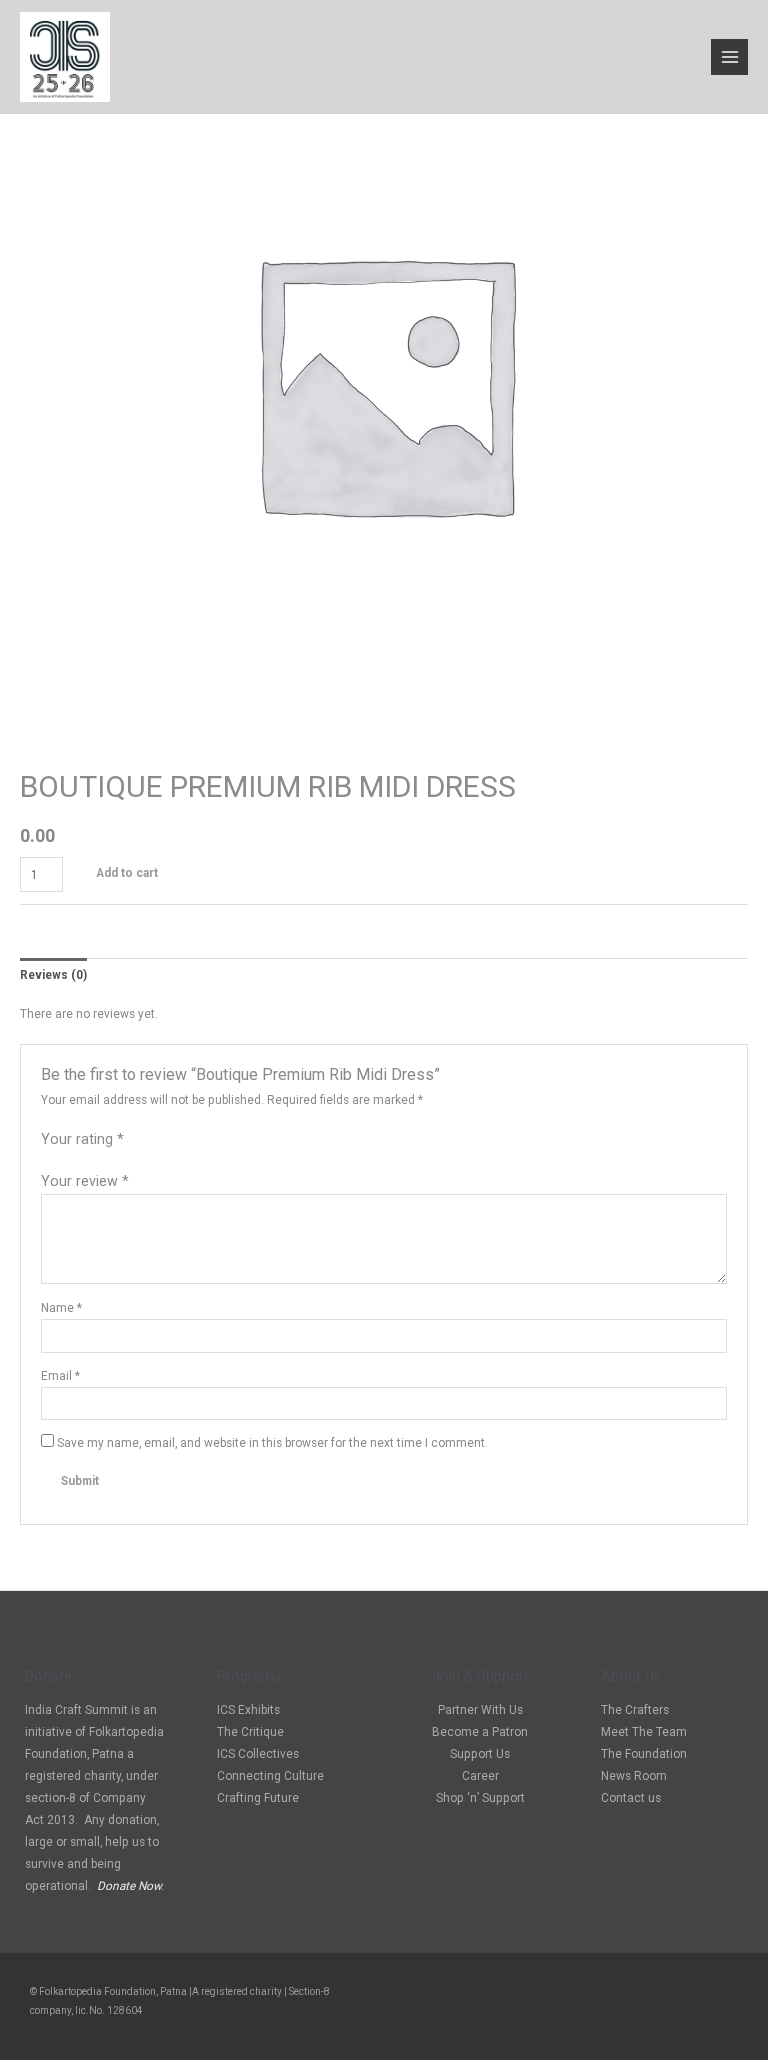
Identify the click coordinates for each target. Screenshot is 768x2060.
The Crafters (635, 1710)
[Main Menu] (729, 57)
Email (60, 1376)
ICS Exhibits (248, 1710)
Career (480, 1776)
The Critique (250, 1732)
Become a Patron (480, 1732)
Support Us (480, 1754)
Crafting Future (258, 1798)
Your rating (82, 1139)
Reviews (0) (53, 975)
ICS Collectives (258, 1754)
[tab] (53, 975)
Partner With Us (480, 1710)
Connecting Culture (270, 1776)
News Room (634, 1776)
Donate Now (129, 1886)
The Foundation (644, 1754)
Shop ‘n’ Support (480, 1798)
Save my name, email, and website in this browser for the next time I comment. (272, 1443)
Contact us (631, 1798)
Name (61, 1308)
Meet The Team (644, 1732)
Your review (85, 1181)
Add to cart (127, 873)
